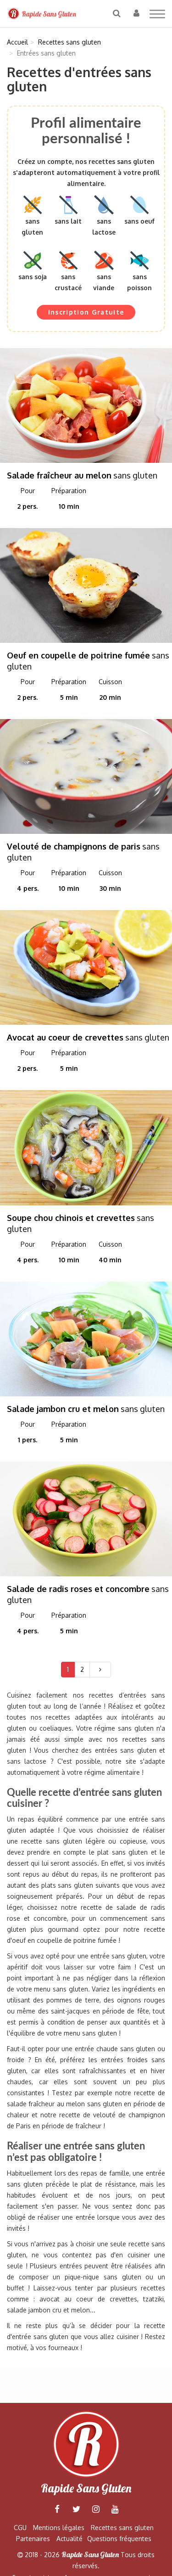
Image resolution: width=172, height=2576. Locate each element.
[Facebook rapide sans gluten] (57, 2509)
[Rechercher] (117, 13)
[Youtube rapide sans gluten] (115, 2509)
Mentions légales (59, 2528)
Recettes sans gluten (122, 2528)
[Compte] (136, 13)
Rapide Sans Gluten (48, 14)
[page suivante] (100, 1670)
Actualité (69, 2539)
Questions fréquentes (119, 2539)
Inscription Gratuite (86, 312)
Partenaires (33, 2539)
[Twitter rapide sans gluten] (77, 2509)
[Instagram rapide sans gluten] (96, 2509)
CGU (20, 2528)
